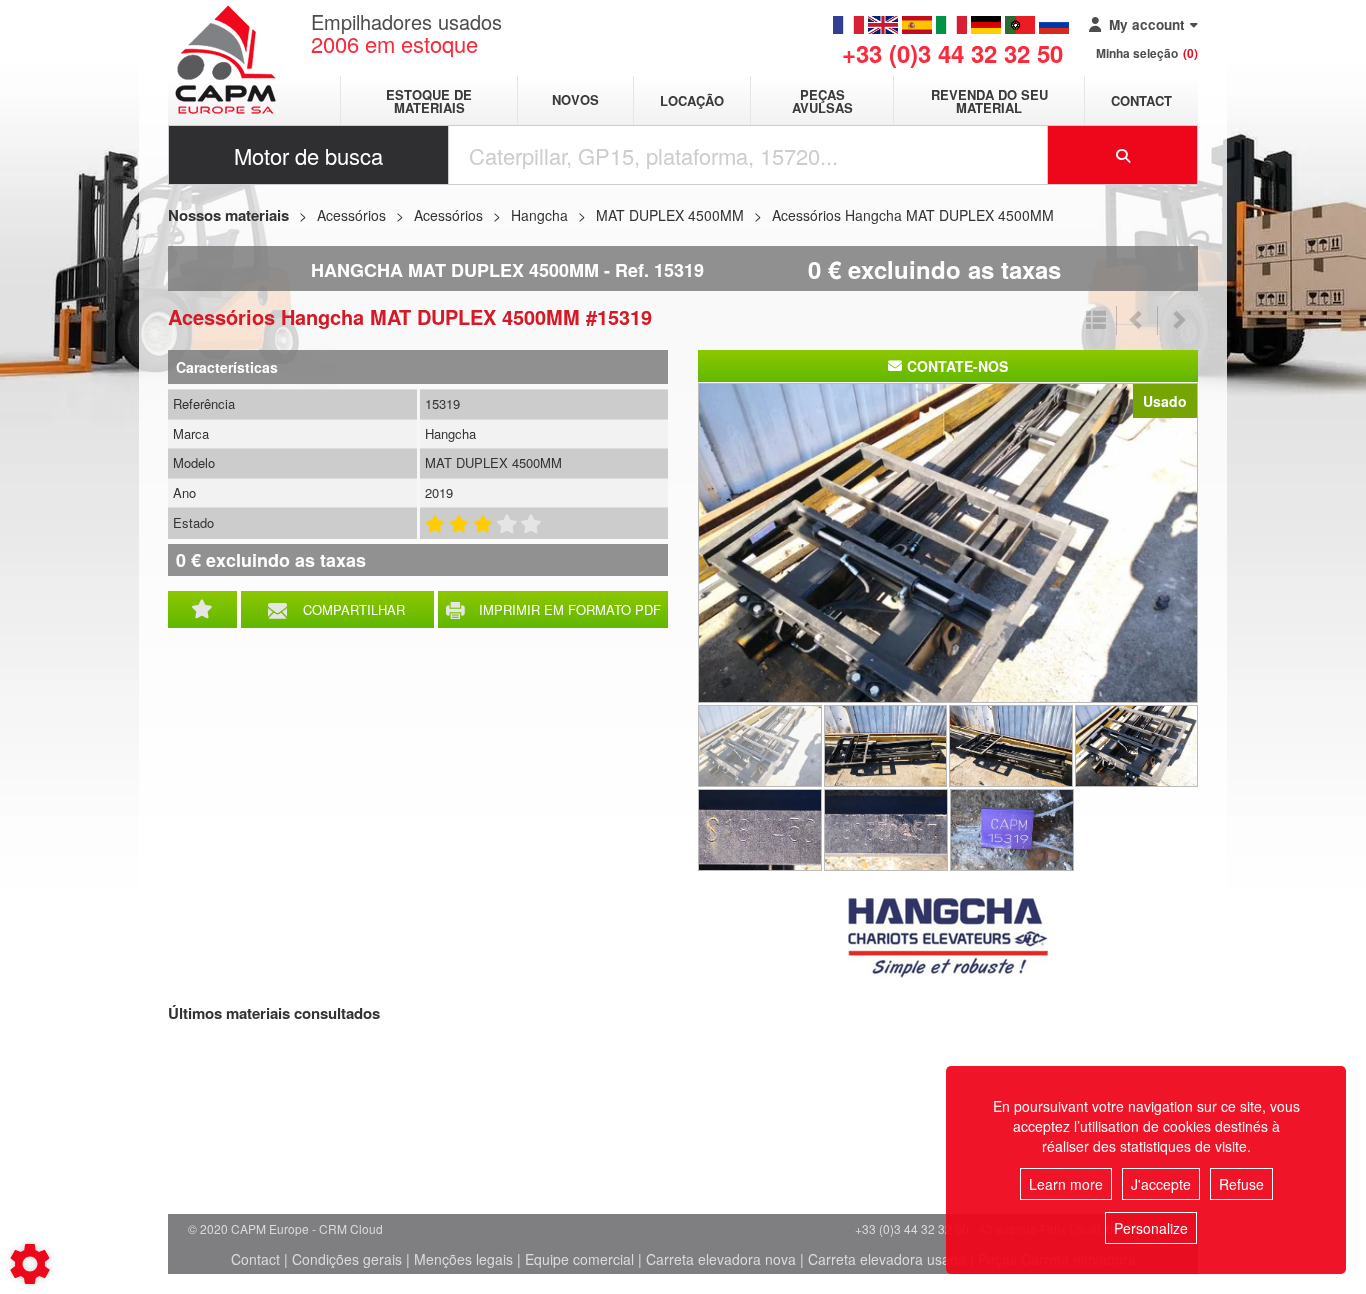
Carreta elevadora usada (887, 1259)
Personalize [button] (1151, 1228)
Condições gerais (347, 1259)
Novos (575, 100)
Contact (1141, 100)
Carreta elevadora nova (721, 1259)
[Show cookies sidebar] (30, 1264)
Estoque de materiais (429, 101)
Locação (692, 100)
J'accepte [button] (1161, 1184)
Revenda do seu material (989, 101)
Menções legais (463, 1259)
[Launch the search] (1123, 155)
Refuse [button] (1241, 1184)
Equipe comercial (579, 1259)
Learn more (1066, 1184)
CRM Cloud (351, 1228)
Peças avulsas (822, 101)
